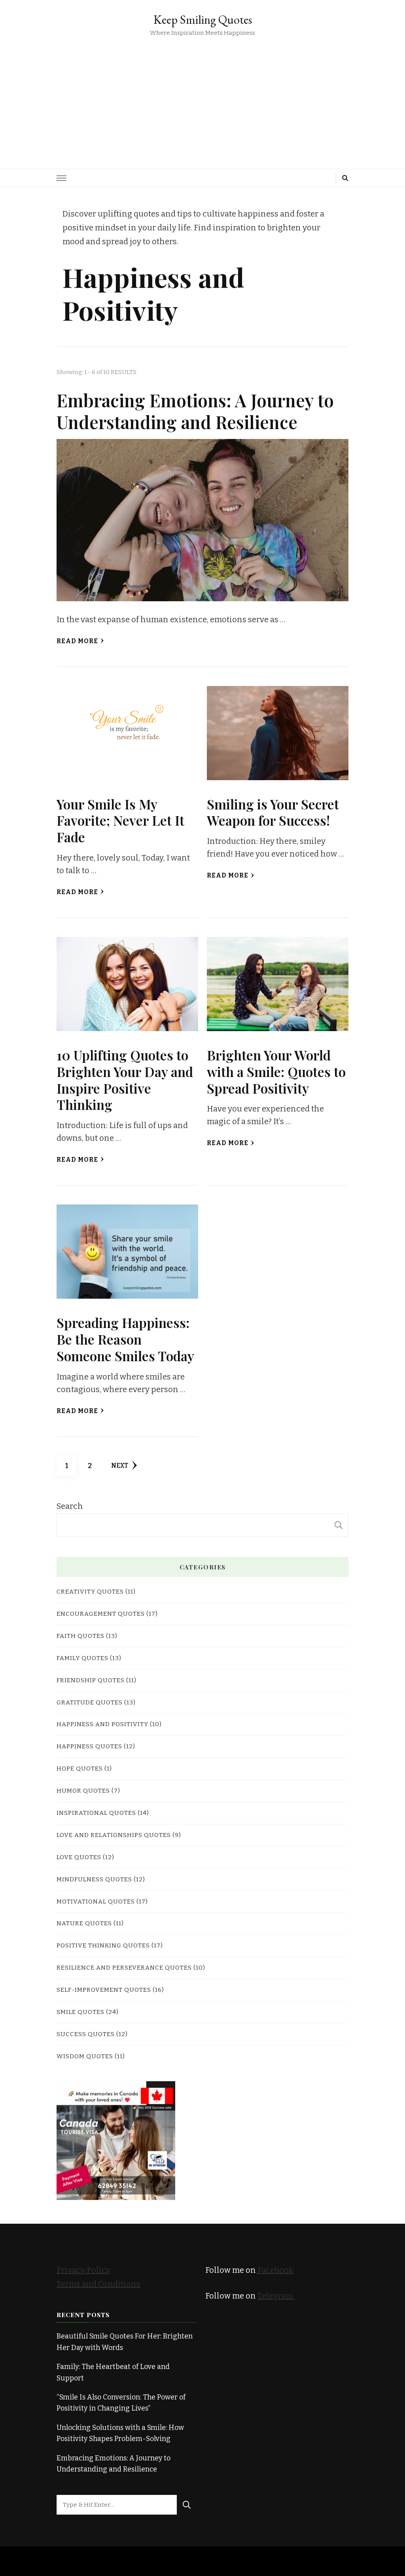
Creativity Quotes (90, 1591)
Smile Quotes (80, 2012)
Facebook (275, 2270)
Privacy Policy (83, 2270)
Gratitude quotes (90, 1702)
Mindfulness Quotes (94, 1879)
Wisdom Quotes (85, 2056)
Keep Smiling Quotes (203, 20)
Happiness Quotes (89, 1746)
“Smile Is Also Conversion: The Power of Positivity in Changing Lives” (121, 2403)
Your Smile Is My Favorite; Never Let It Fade (120, 821)
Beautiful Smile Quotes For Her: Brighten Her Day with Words (125, 2342)
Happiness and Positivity (102, 1724)
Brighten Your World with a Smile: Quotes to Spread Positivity (276, 1071)
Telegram (276, 2296)
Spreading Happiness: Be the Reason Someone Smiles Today (125, 1339)
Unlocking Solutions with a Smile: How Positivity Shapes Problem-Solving (120, 2433)
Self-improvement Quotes (104, 1990)
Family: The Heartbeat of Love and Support (113, 2372)
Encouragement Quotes (101, 1614)
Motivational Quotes (96, 1901)
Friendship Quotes (91, 1680)
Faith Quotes (80, 1636)
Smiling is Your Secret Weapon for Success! (273, 812)
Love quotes (79, 1857)
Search (70, 1506)
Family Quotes (82, 1658)
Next (120, 1466)
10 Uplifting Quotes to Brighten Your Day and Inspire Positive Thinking (125, 1080)
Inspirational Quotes (96, 1813)
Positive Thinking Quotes (103, 1945)
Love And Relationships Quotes (114, 1835)
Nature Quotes (84, 1923)
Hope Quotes (80, 1768)
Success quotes (86, 2034)
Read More (77, 641)
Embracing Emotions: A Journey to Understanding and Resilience (195, 411)
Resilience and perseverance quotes (124, 1967)
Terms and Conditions (98, 2284)
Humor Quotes (83, 1790)
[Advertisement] (202, 97)
